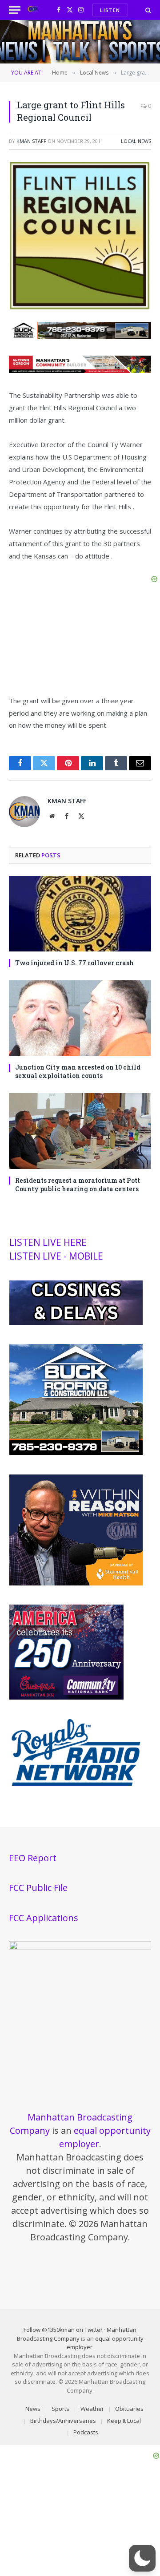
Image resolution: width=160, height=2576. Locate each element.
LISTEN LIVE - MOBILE (56, 1256)
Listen (110, 10)
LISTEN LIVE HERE (48, 1242)
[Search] (147, 10)
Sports (60, 2409)
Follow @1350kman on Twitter (63, 2330)
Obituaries (129, 2409)
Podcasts (86, 2432)
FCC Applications (44, 1918)
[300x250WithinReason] (76, 1583)
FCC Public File (38, 1888)
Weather (92, 2409)
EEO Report (33, 1858)
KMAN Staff (31, 141)
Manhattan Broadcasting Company (77, 2334)
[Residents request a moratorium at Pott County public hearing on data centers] (80, 1131)
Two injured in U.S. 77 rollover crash (74, 963)
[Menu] (15, 10)
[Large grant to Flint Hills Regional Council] (80, 308)
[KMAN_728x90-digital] (80, 370)
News (33, 2409)
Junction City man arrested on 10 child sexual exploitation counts (78, 1071)
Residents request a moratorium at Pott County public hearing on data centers (78, 1185)
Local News (136, 141)
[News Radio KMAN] (33, 10)
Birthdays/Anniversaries (63, 2421)
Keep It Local (124, 2421)
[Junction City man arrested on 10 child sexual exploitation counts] (80, 1018)
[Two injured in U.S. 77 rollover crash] (80, 914)
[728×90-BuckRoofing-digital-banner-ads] (80, 337)
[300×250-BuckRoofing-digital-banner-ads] (76, 1453)
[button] (142, 2558)
